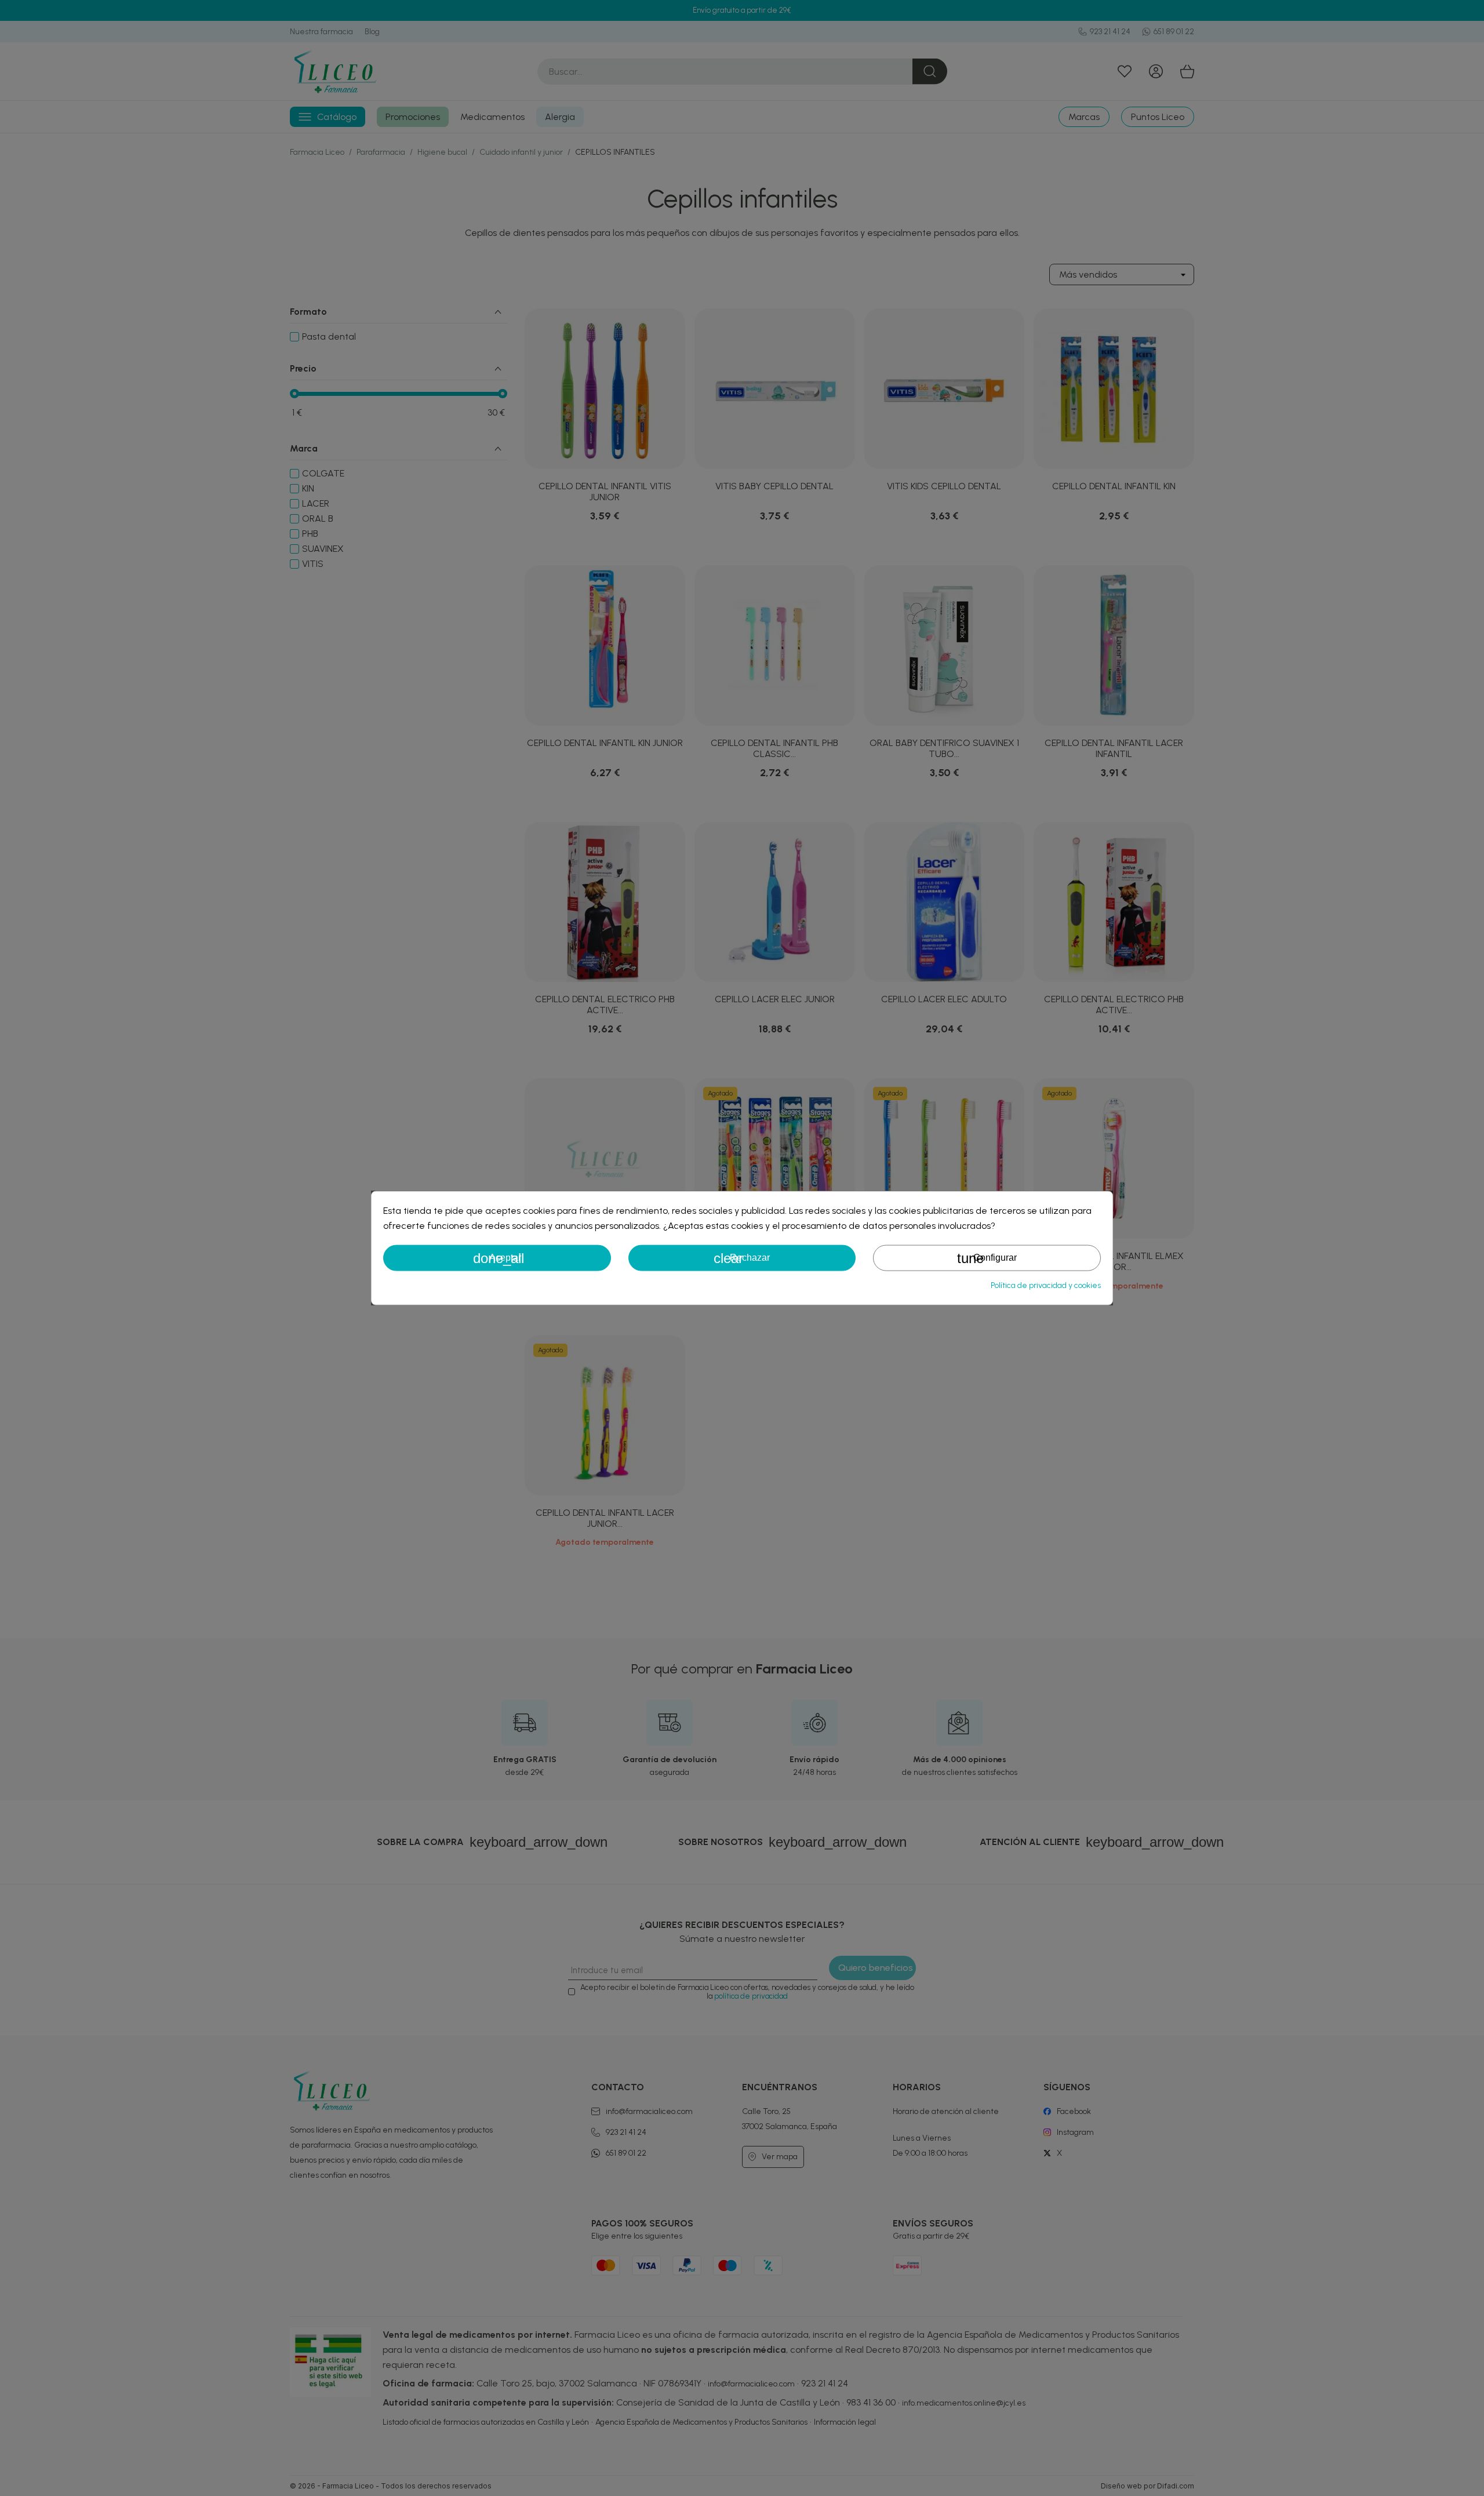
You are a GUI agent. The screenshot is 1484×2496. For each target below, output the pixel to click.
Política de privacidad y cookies (1046, 1285)
